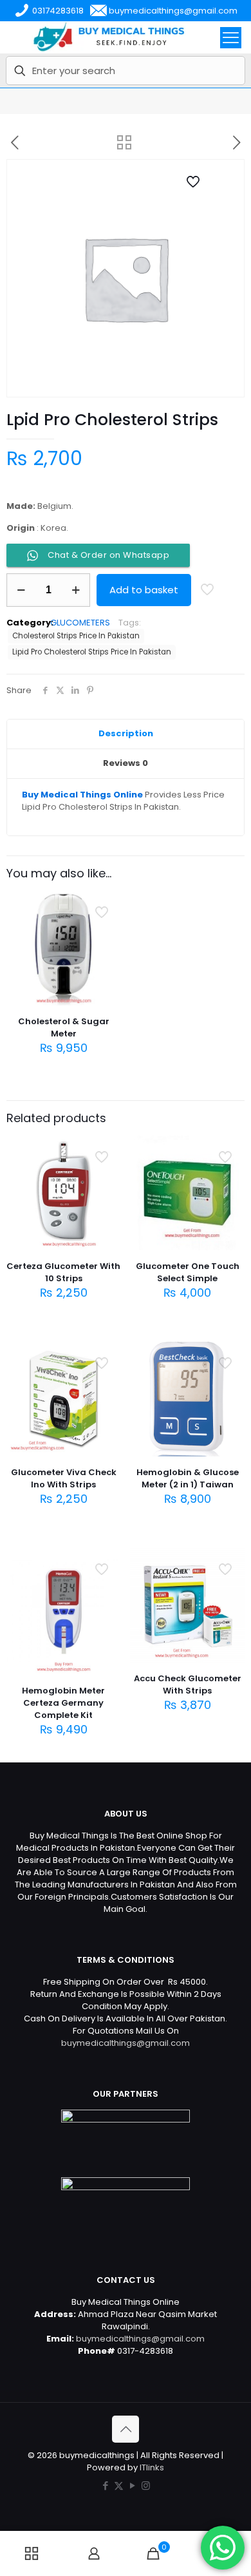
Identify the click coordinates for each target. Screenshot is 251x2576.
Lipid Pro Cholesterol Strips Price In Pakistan (92, 652)
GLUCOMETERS (80, 623)
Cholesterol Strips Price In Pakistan (76, 636)
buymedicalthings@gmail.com (126, 2043)
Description (126, 733)
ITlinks (152, 2467)
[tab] (126, 734)
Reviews (126, 763)
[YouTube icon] (132, 2485)
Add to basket (144, 590)
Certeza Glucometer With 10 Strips (63, 1272)
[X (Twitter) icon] (119, 2485)
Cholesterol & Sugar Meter (64, 1027)
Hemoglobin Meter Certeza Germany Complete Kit (63, 1703)
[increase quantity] (76, 590)
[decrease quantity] (21, 590)
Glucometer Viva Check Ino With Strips (64, 1478)
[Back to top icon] (126, 2429)
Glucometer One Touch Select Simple (188, 1272)
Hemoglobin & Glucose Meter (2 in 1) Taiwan (188, 1478)
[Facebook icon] (105, 2485)
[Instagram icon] (146, 2485)
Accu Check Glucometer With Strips (188, 1684)
